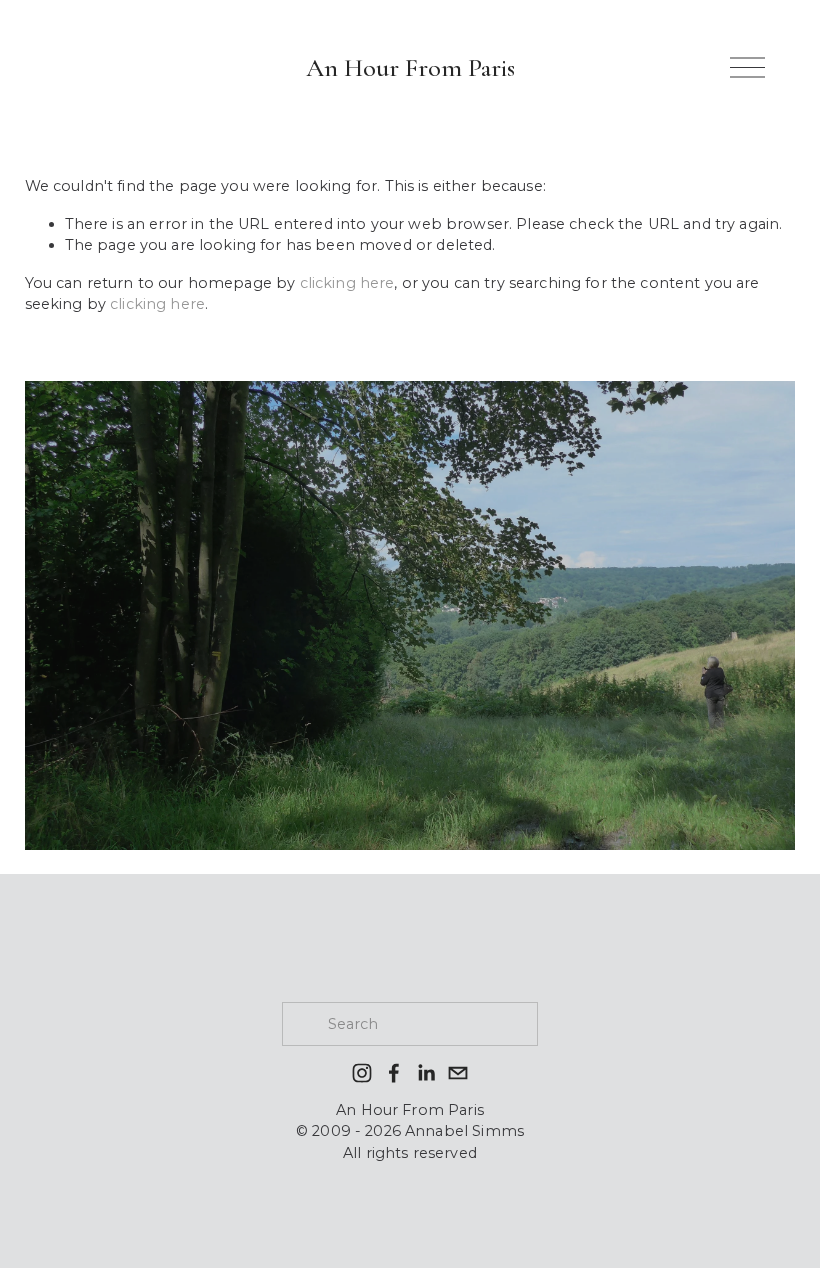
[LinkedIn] (426, 1073)
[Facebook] (394, 1073)
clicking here (347, 283)
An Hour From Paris (410, 67)
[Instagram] (362, 1073)
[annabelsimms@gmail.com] (458, 1073)
